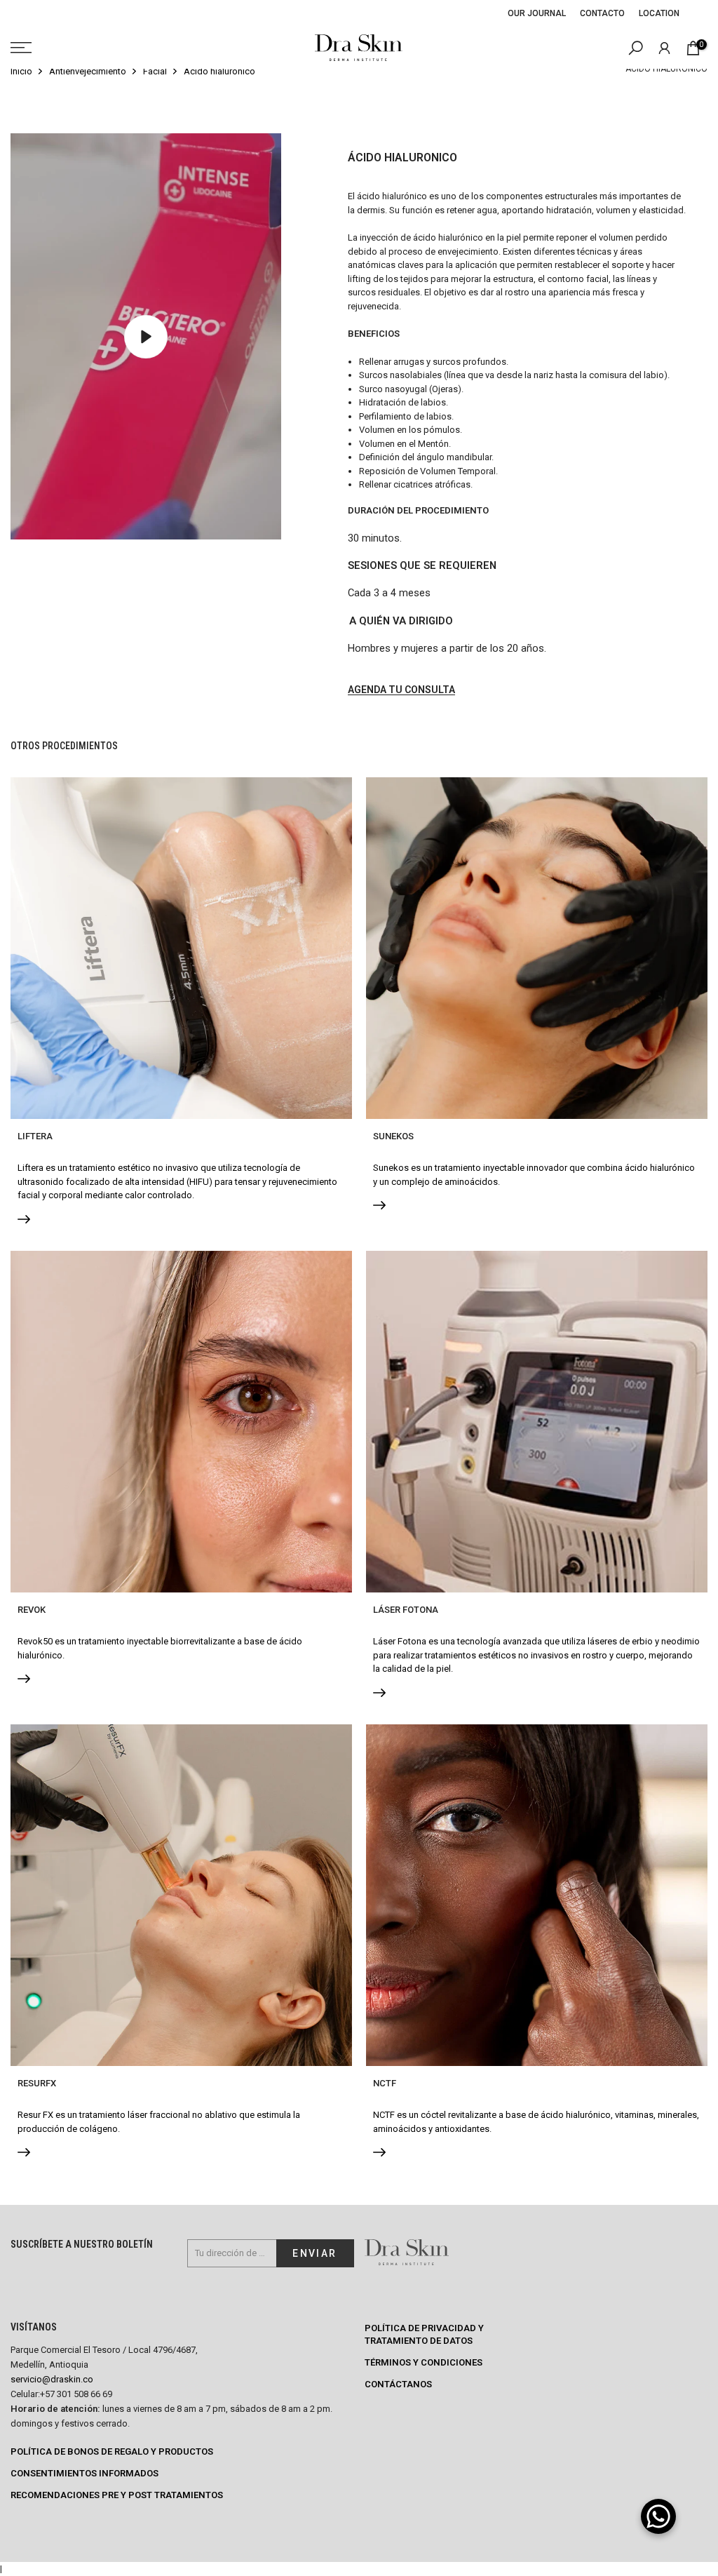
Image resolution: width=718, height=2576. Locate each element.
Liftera (35, 1136)
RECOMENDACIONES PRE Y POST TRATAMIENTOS (117, 2495)
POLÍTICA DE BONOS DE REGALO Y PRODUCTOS (112, 2451)
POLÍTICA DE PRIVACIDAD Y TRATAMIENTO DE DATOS (424, 2334)
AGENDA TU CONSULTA (401, 690)
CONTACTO (602, 13)
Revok (32, 1610)
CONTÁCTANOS (398, 2384)
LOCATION (659, 13)
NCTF (385, 2083)
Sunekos (393, 1136)
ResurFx (37, 2083)
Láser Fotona (406, 1610)
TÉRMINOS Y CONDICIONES (424, 2362)
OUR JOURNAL (537, 13)
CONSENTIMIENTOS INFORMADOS (84, 2473)
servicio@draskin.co (52, 2379)
